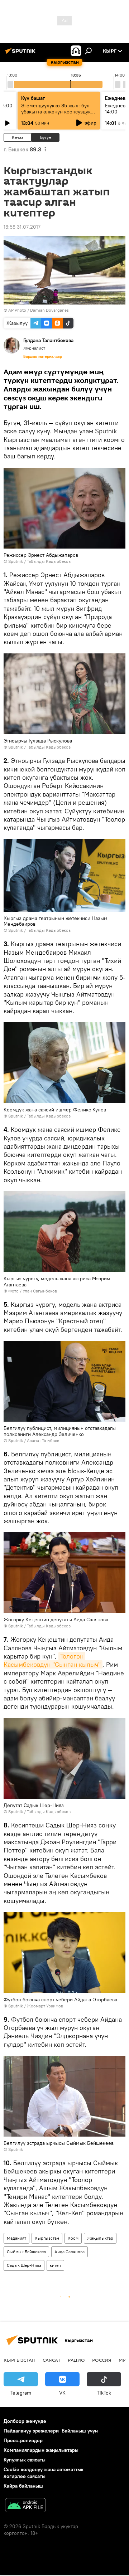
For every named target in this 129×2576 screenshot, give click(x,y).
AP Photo (17, 310)
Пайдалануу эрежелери (31, 2431)
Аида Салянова (70, 2252)
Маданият (16, 2238)
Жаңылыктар (100, 2238)
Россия (102, 2360)
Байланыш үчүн (80, 2431)
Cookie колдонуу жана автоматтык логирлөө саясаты (44, 2473)
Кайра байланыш (23, 2486)
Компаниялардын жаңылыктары (41, 2450)
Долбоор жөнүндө (25, 2421)
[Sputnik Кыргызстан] (21, 54)
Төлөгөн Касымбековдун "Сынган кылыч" (52, 1660)
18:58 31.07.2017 (22, 227)
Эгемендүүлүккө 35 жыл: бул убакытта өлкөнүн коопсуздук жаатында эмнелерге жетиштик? (56, 115)
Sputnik (16, 1440)
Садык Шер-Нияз (24, 2265)
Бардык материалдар (43, 356)
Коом (73, 2238)
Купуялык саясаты (25, 2460)
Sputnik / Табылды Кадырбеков (39, 561)
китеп (55, 2265)
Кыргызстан (47, 2238)
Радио (76, 2360)
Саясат (52, 2360)
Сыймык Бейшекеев (26, 2252)
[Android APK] (25, 2506)
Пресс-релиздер (23, 2440)
